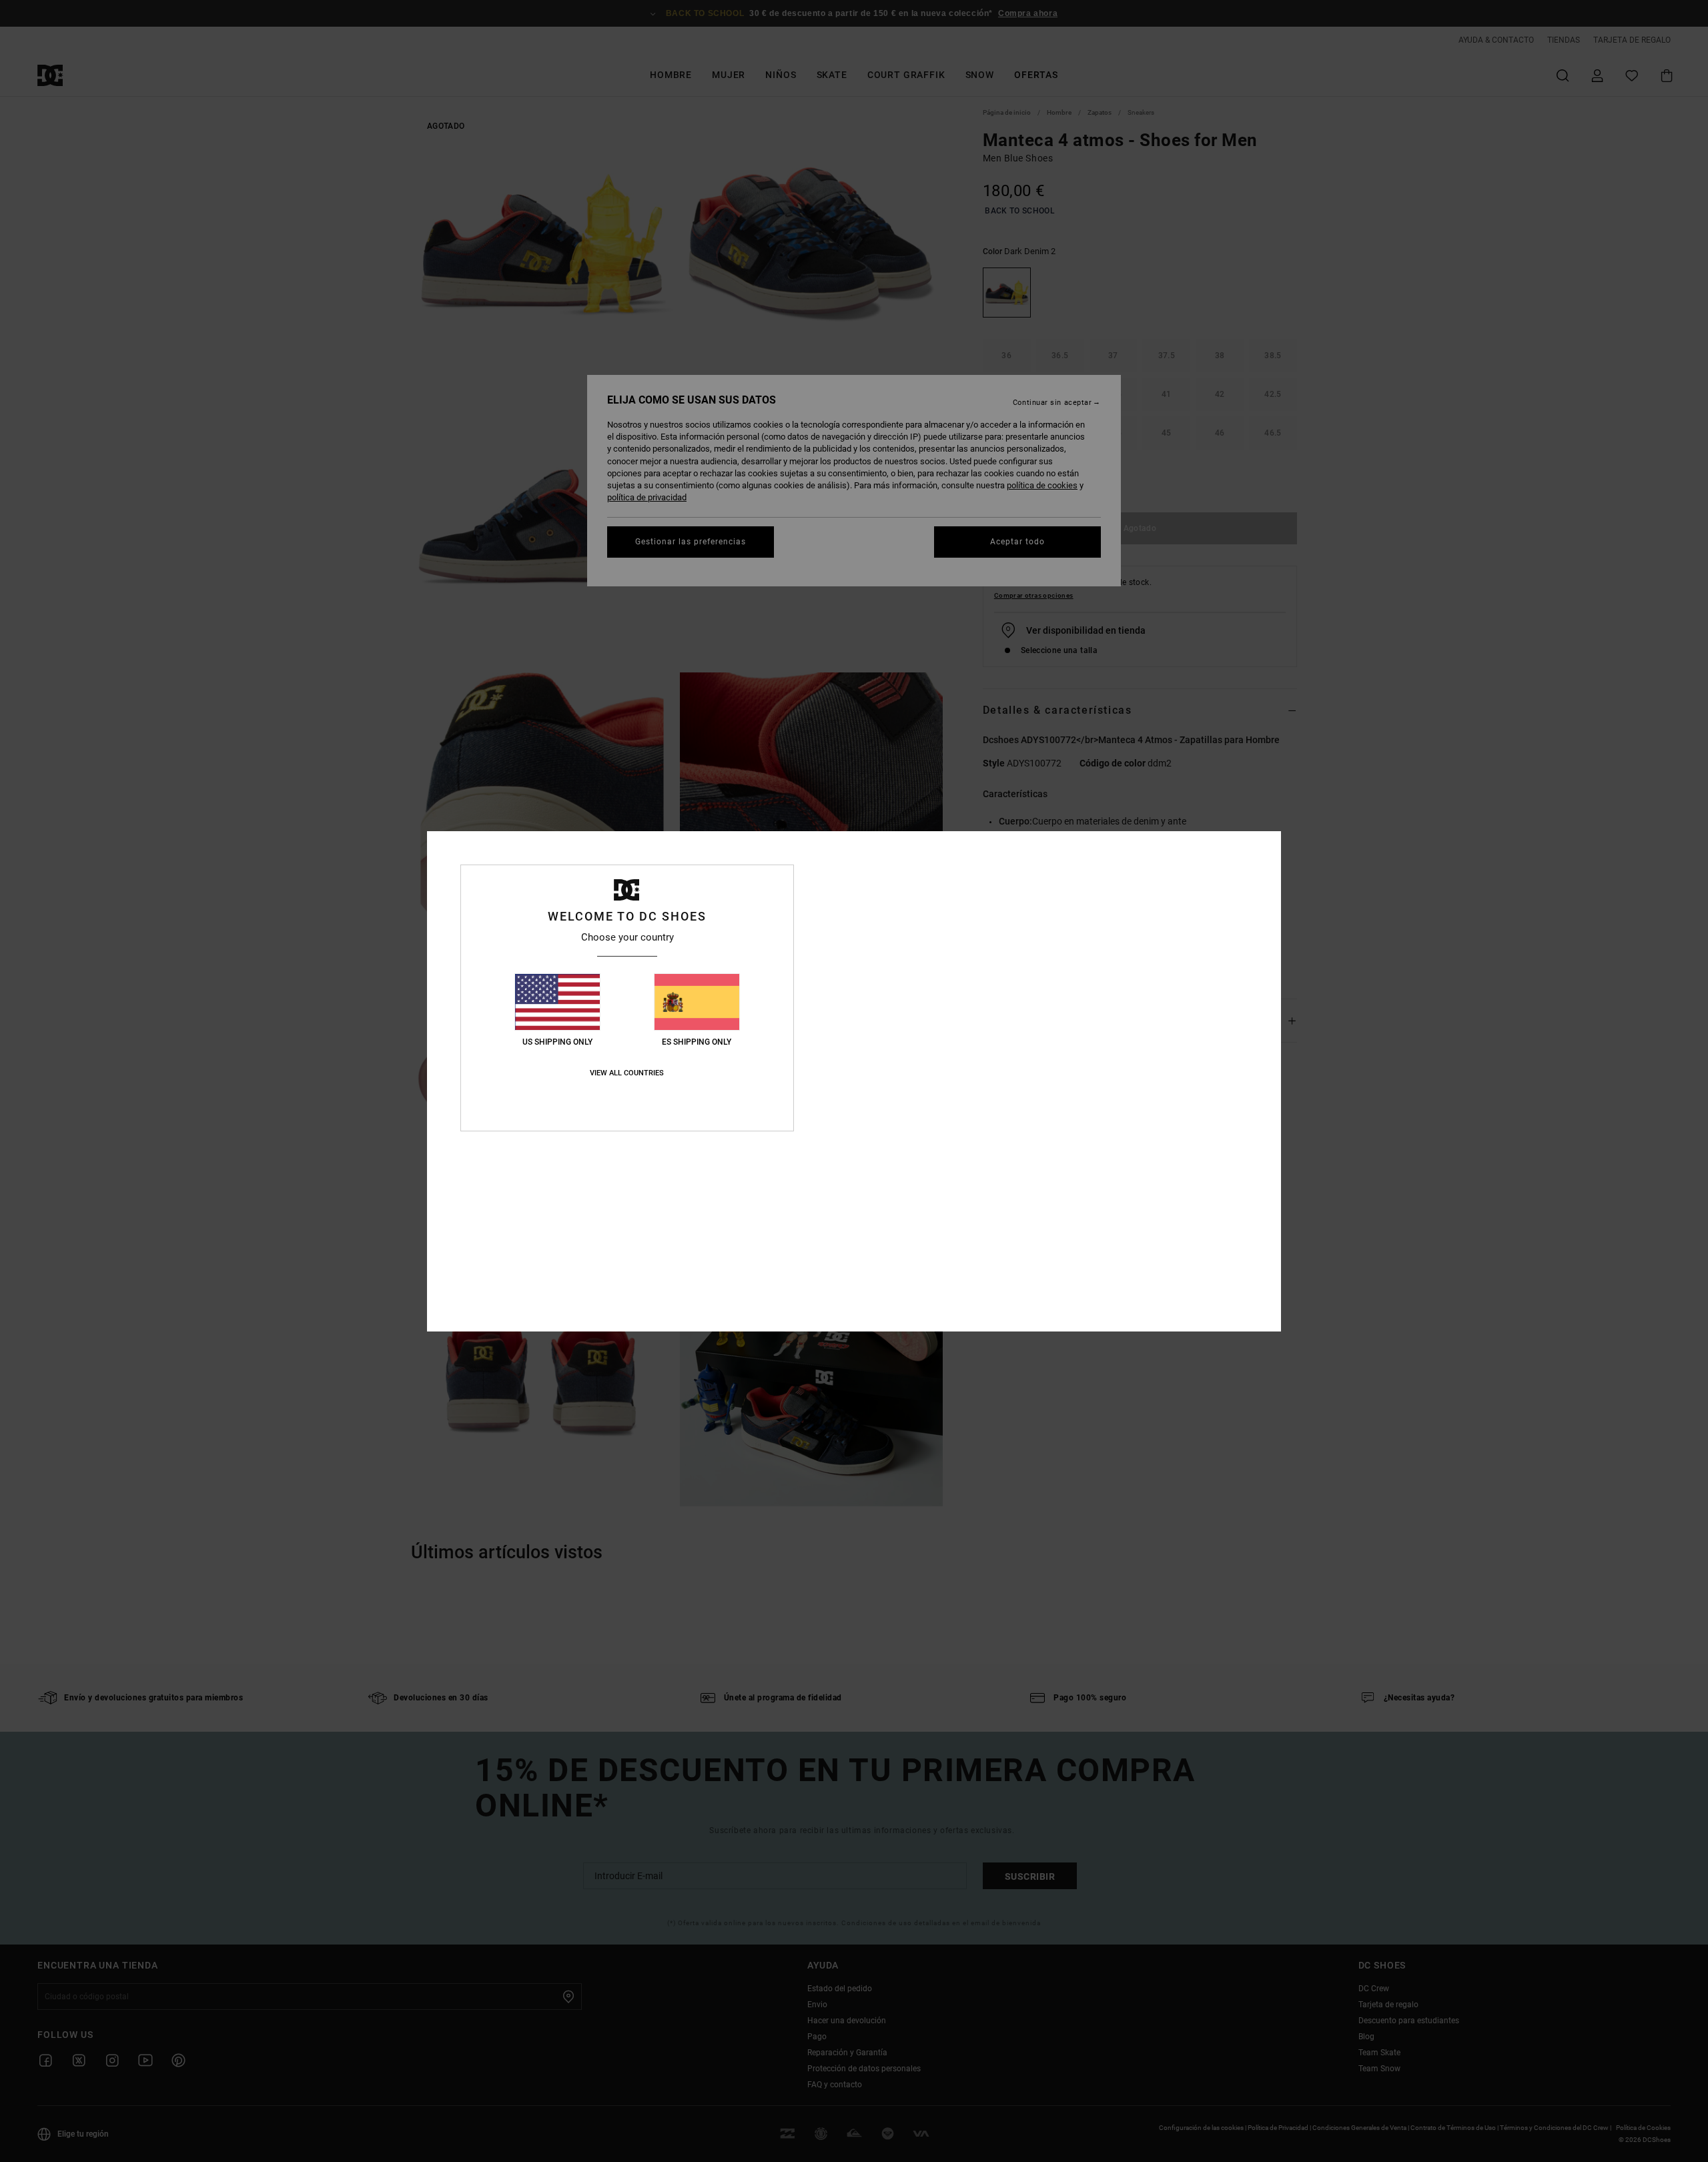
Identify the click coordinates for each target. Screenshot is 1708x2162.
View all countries (627, 1073)
